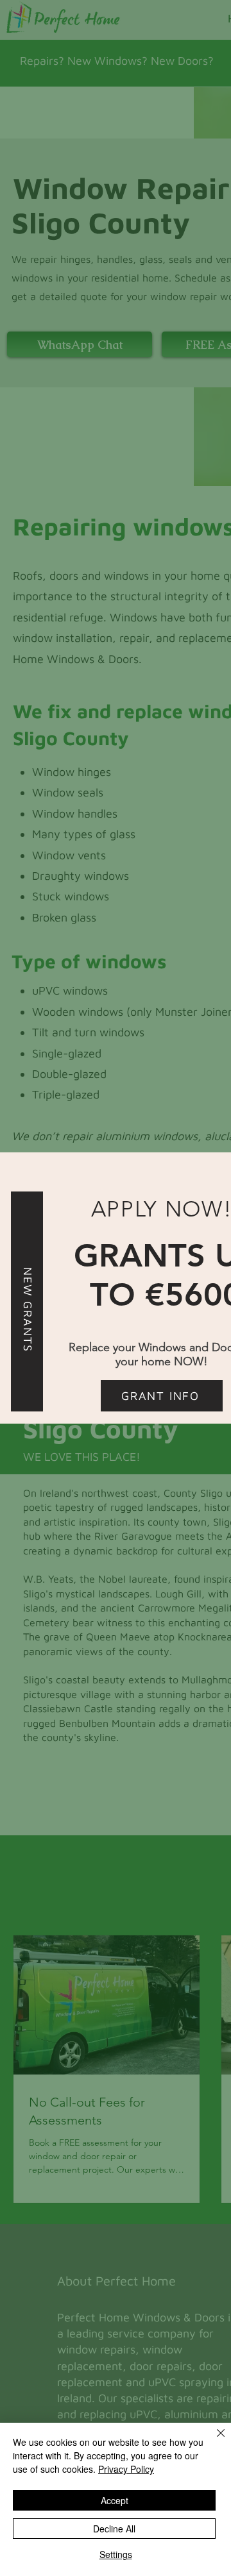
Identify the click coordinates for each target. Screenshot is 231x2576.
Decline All (114, 2529)
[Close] (213, 2441)
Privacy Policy (126, 2469)
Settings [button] (116, 2554)
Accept (115, 2500)
